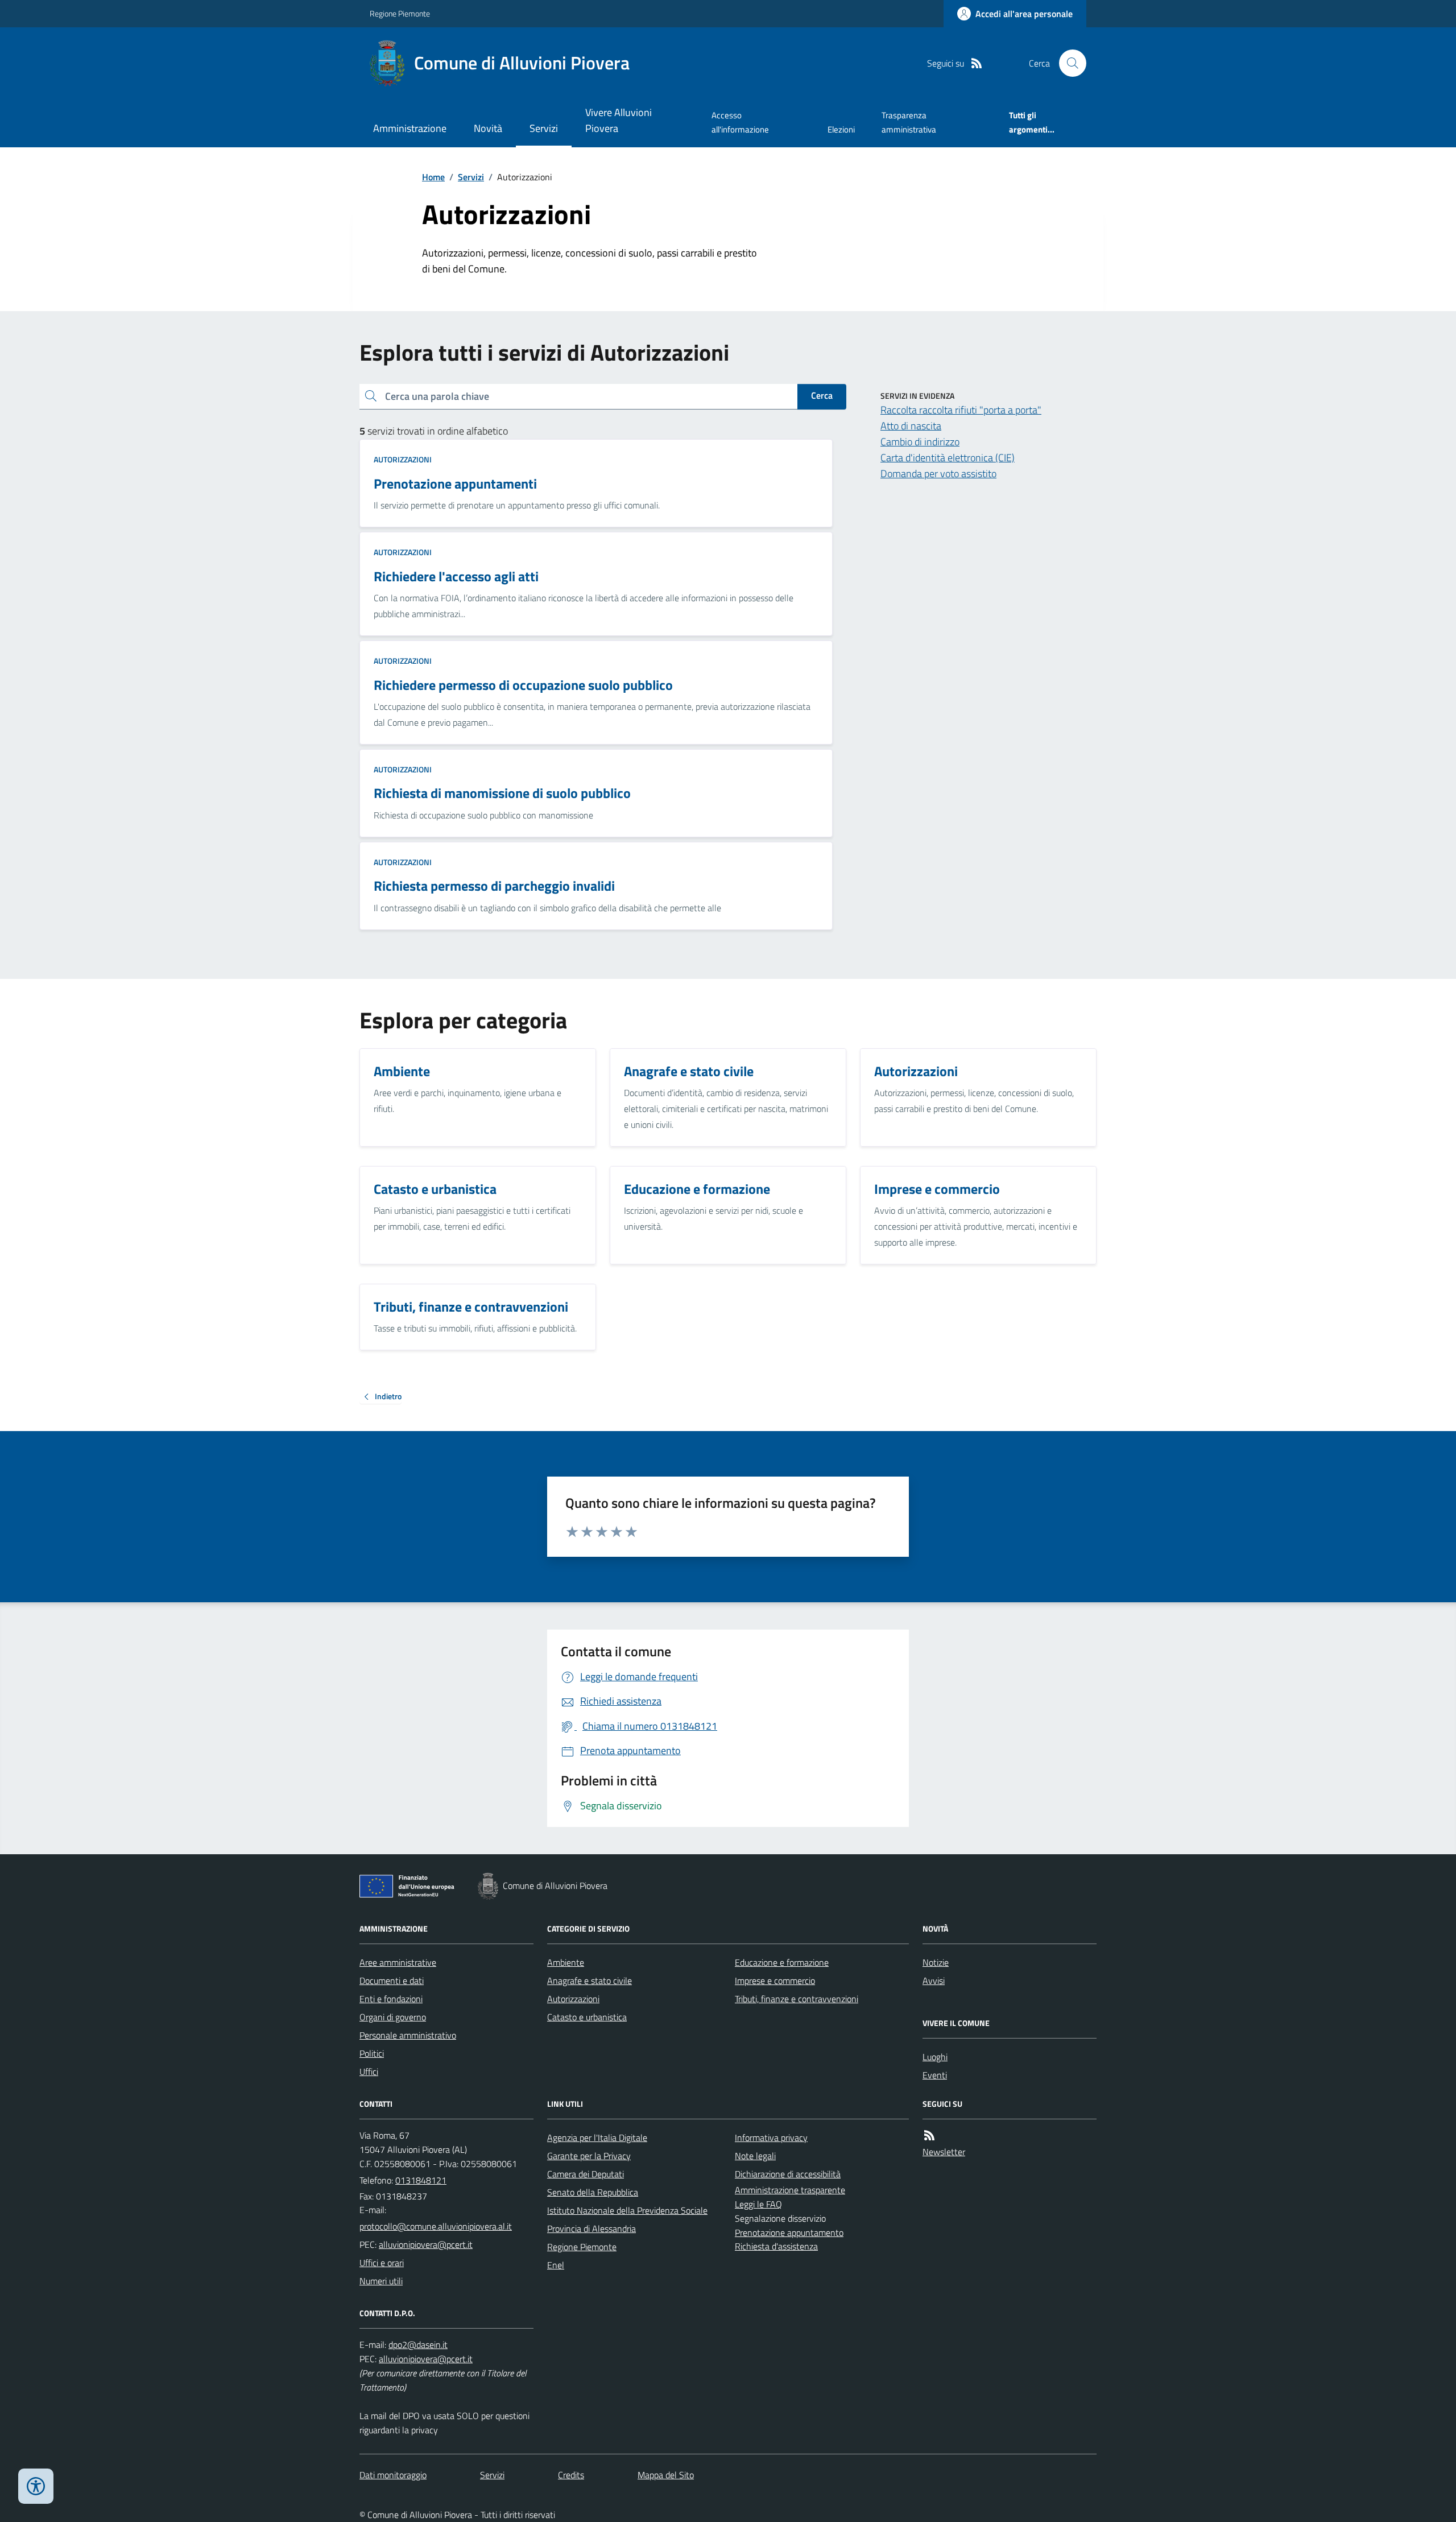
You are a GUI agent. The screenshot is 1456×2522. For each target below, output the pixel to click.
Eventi (935, 2075)
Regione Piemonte (400, 13)
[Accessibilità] (36, 2486)
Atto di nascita (911, 426)
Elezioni (841, 129)
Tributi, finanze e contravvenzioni (797, 1999)
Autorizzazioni (403, 459)
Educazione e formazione (782, 1962)
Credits (571, 2475)
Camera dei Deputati (586, 2174)
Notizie (936, 1962)
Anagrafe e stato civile (590, 1981)
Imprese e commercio (775, 1981)
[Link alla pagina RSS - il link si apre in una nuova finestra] (977, 63)
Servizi (544, 128)
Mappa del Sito (666, 2475)
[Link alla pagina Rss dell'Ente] (929, 2136)
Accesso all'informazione (740, 122)
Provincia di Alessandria (591, 2229)
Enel (556, 2265)
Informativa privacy (771, 2138)
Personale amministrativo (408, 2035)
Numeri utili (381, 2281)
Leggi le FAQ (758, 2204)
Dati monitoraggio (393, 2475)
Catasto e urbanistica (587, 2017)
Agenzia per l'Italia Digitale (597, 2138)
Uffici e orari (382, 2263)
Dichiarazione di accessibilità (788, 2174)
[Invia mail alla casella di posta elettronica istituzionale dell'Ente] (436, 2226)
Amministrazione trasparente (790, 2190)
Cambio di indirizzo (920, 442)
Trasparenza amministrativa (909, 122)
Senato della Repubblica (593, 2192)
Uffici (369, 2072)
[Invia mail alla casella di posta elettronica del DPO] (418, 2345)
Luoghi (935, 2057)
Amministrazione (410, 128)
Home (433, 177)
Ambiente (566, 1962)
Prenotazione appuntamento (789, 2232)
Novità (488, 128)
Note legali (755, 2156)
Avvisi (934, 1981)
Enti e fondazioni (391, 1999)
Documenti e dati (392, 1981)
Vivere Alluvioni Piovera (619, 120)
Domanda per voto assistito (938, 474)
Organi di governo (393, 2017)
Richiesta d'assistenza (776, 2246)
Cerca (822, 395)
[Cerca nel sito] (1068, 63)
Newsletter (944, 2152)
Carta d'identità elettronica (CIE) (948, 458)
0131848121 (421, 2180)
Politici (372, 2053)
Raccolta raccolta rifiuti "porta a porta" (961, 410)
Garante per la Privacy (589, 2156)
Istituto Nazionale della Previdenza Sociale (627, 2210)
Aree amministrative (398, 1962)
